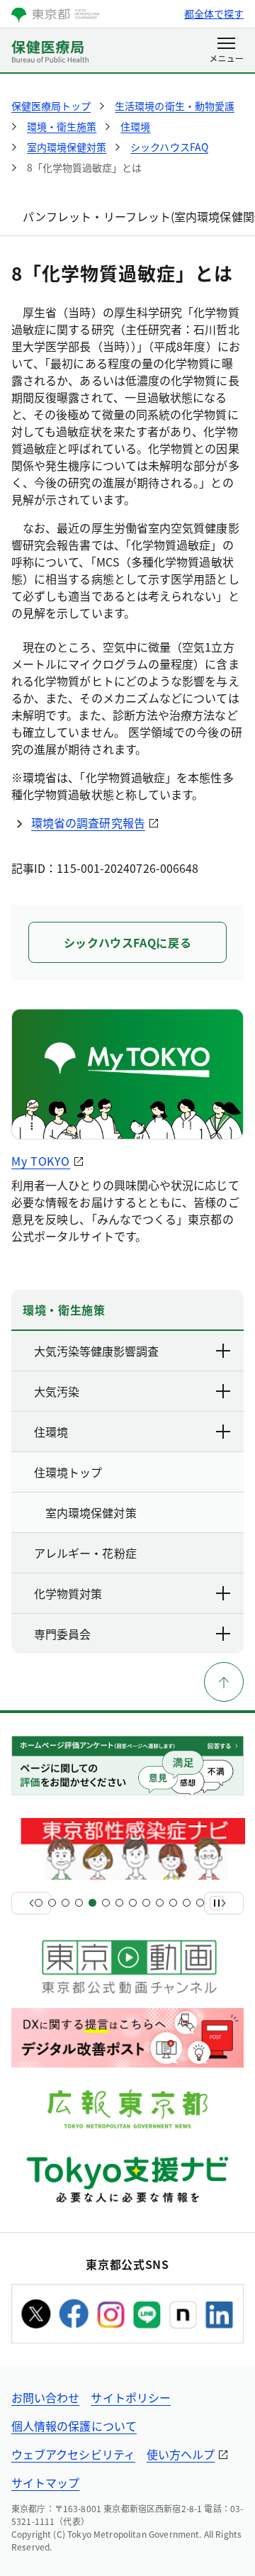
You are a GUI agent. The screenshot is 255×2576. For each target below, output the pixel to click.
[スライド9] (146, 1903)
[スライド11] (173, 1903)
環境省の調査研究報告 (88, 823)
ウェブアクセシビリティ (73, 2454)
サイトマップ (45, 2482)
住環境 (51, 1432)
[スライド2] (52, 1903)
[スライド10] (160, 1903)
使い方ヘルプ (181, 2454)
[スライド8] (133, 1903)
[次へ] (224, 1903)
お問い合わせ (45, 2397)
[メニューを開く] (226, 51)
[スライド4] (79, 1903)
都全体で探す (214, 13)
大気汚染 (57, 1391)
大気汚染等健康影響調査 (96, 1351)
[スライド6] (106, 1903)
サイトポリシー (131, 2397)
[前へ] (31, 1903)
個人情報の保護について (74, 2426)
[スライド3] (66, 1903)
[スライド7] (119, 1903)
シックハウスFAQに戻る (128, 942)
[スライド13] (200, 1903)
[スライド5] (92, 1903)
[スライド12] (187, 1903)
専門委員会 (62, 1634)
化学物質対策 (68, 1593)
